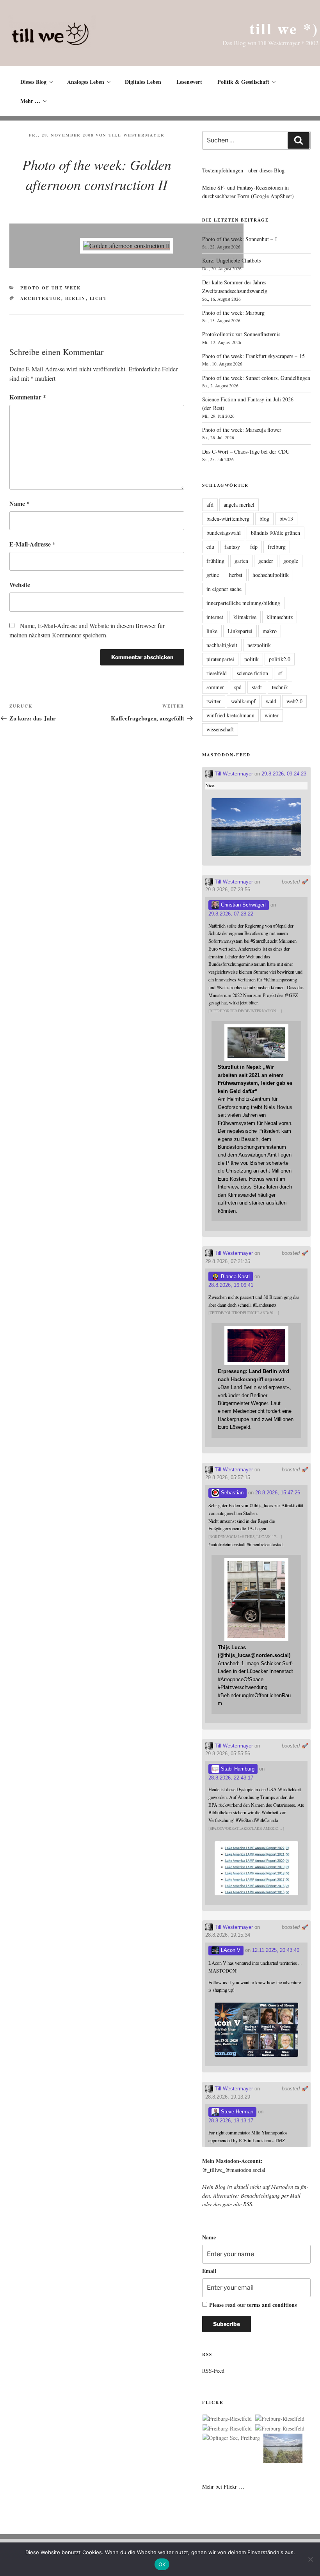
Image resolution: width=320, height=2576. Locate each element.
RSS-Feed (213, 2371)
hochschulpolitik (271, 575)
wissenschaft (220, 729)
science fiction (252, 673)
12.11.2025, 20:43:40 (276, 1950)
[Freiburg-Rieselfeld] (227, 2419)
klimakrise (245, 617)
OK (162, 2564)
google (291, 561)
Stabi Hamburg (237, 1769)
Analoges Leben (86, 82)
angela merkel (239, 505)
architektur (41, 298)
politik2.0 (280, 659)
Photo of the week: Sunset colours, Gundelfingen (256, 378)
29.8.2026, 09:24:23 (284, 774)
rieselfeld (217, 673)
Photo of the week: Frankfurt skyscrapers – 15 (253, 356)
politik (252, 659)
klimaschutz (280, 617)
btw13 (286, 519)
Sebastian (231, 1493)
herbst (236, 575)
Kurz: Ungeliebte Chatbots (231, 260)
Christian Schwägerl (243, 905)
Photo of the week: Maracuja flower (242, 430)
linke (212, 631)
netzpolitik (259, 645)
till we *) (284, 28)
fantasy (232, 547)
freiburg (277, 547)
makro (270, 631)
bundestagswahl (224, 533)
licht (99, 298)
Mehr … (30, 101)
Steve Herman (236, 2112)
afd (210, 505)
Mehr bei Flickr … (223, 2486)
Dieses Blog (33, 82)
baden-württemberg (228, 519)
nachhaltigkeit (222, 645)
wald (271, 701)
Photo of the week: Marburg (233, 313)
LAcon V (230, 1950)
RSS (248, 2204)
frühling (215, 561)
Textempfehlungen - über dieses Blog (243, 170)
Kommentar (28, 397)
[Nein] (310, 2559)
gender (266, 561)
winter (272, 715)
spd (238, 687)
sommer (215, 687)
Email (209, 2271)
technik (280, 687)
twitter (214, 701)
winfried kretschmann (230, 715)
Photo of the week (51, 288)
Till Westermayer (136, 135)
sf (280, 673)
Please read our (253, 2305)
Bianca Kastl (235, 1276)
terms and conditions (272, 2305)
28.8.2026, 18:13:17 (231, 2121)
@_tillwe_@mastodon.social (234, 2170)
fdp (254, 547)
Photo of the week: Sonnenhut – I (240, 239)
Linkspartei (240, 631)
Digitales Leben (143, 82)
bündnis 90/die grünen (276, 533)
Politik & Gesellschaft (243, 82)
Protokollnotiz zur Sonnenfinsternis (241, 334)
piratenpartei (220, 659)
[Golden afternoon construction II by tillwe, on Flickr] (126, 246)
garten (241, 561)
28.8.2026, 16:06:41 (231, 1285)
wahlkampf (243, 701)
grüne (213, 575)
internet (215, 617)
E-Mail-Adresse (32, 544)
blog (264, 519)
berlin (76, 298)
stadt (257, 687)
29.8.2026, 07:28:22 (231, 914)
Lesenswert (189, 82)
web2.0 (294, 701)
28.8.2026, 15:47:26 (278, 1493)
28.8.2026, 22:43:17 (231, 1778)
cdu (210, 547)
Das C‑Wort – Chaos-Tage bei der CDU (246, 452)
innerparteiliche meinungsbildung (243, 603)
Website (20, 585)
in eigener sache (224, 589)
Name (20, 503)
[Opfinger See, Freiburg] (231, 2438)
